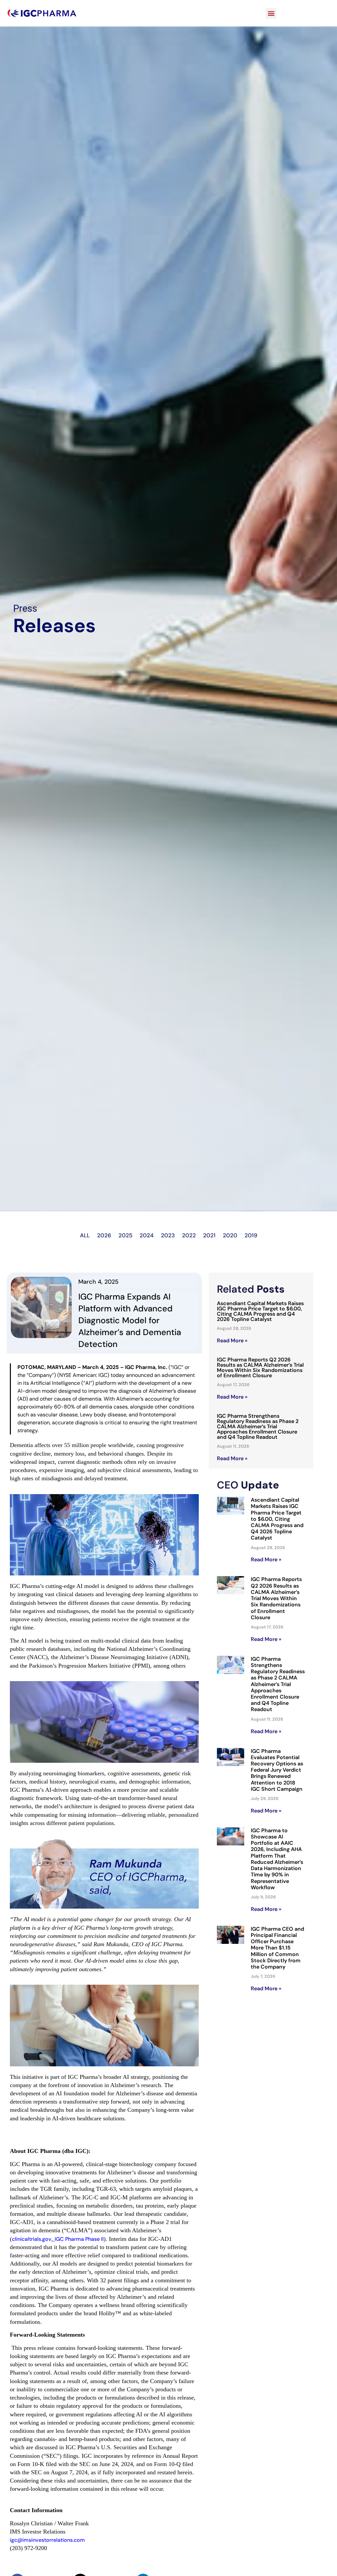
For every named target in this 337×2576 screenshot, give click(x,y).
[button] (271, 13)
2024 (147, 1235)
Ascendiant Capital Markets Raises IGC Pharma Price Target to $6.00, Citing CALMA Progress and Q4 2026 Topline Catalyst (260, 1311)
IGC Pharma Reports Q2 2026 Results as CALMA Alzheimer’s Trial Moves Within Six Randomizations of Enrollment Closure (260, 1368)
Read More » (232, 1341)
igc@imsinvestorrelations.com (47, 2540)
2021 (209, 1235)
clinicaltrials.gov (32, 2239)
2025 (125, 1235)
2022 (189, 1235)
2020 (230, 1235)
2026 (104, 1235)
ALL (85, 1235)
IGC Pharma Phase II (79, 2239)
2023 (168, 1235)
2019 (251, 1235)
